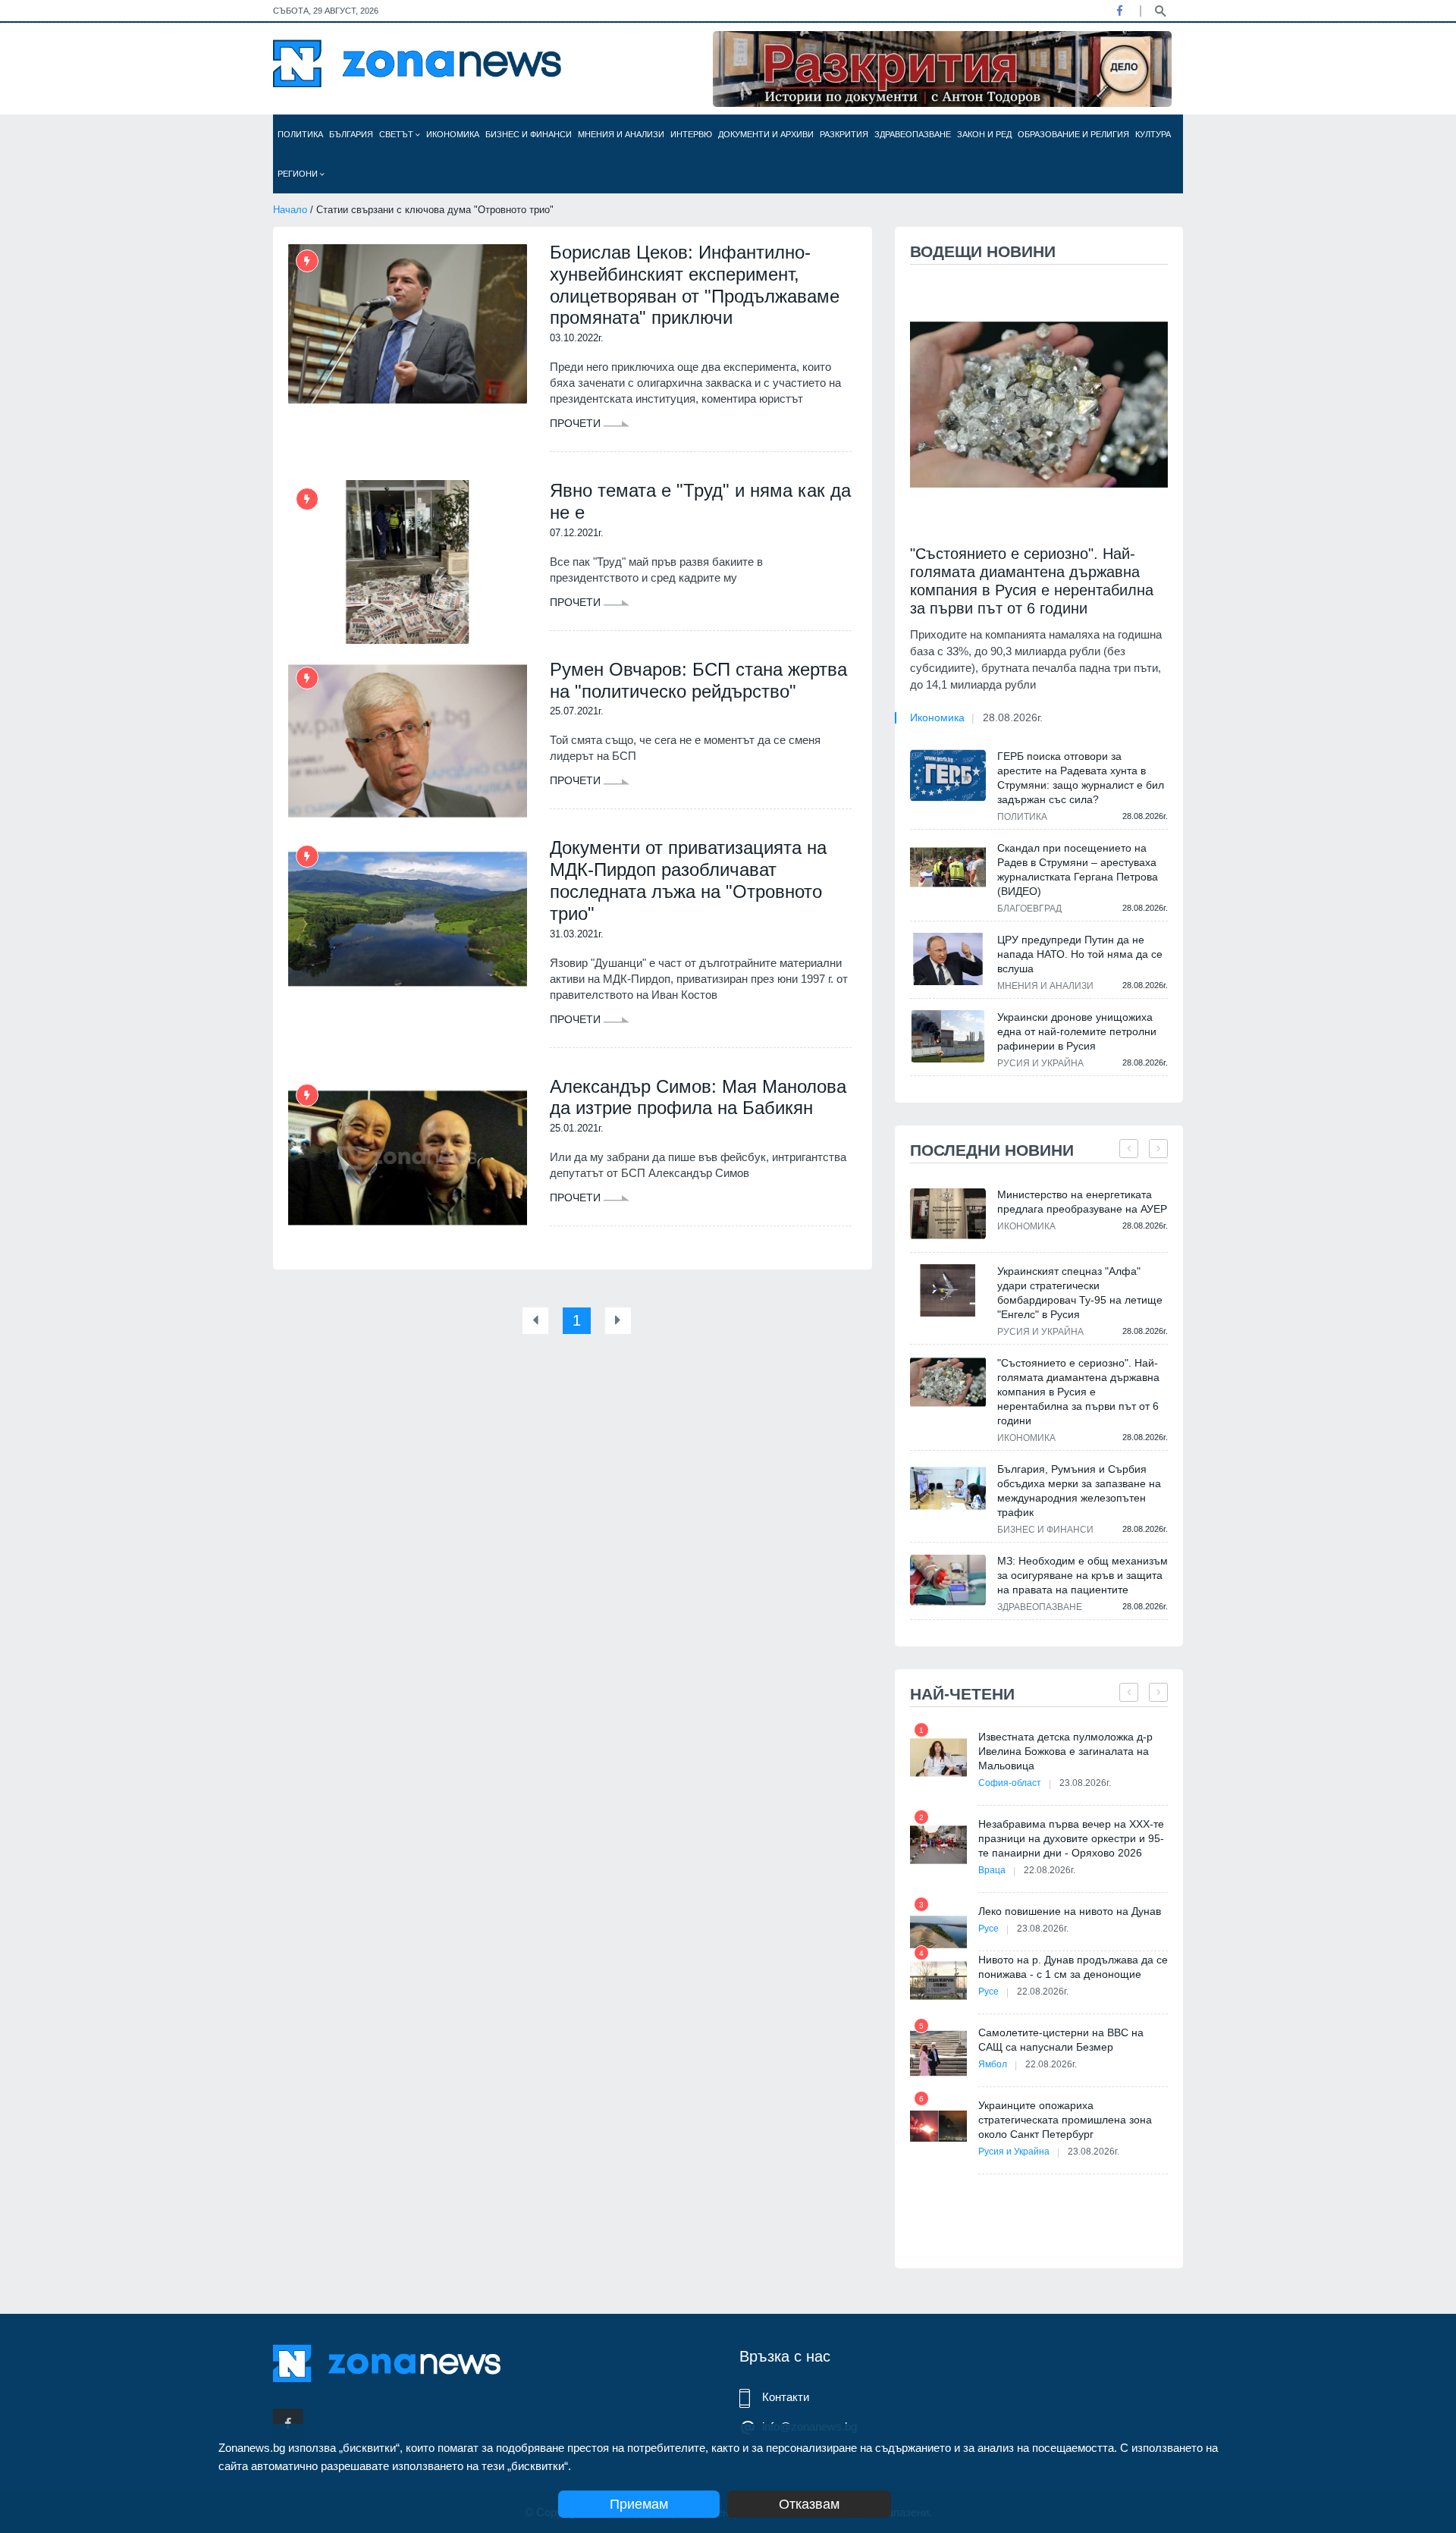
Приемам (639, 2504)
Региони (299, 174)
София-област (1010, 1783)
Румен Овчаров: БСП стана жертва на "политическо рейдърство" (698, 680)
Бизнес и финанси (529, 134)
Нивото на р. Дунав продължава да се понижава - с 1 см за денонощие (1073, 1967)
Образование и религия (1073, 134)
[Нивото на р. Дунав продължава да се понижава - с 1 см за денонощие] (938, 1981)
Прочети (577, 423)
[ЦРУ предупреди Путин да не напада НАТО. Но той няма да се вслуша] (948, 959)
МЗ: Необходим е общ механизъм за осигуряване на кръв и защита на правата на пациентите (1083, 1575)
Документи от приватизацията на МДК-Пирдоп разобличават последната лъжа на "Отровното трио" (688, 880)
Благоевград (1029, 909)
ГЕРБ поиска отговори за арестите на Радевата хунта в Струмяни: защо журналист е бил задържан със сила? (1081, 778)
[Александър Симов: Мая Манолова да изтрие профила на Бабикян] (408, 1158)
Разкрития (844, 134)
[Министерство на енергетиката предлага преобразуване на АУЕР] (948, 1214)
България (351, 134)
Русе (988, 1929)
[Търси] (1160, 10)
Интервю (691, 134)
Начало (290, 210)
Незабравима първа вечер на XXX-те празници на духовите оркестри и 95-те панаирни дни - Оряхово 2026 (1071, 1838)
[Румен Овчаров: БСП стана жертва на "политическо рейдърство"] (408, 741)
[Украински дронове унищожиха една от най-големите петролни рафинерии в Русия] (948, 1036)
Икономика (453, 134)
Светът (397, 134)
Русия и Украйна (1040, 1063)
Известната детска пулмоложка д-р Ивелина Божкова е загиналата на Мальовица (1065, 1751)
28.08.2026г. (1013, 717)
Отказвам (809, 2504)
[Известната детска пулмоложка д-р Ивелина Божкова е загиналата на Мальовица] (938, 1758)
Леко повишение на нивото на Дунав (1070, 1911)
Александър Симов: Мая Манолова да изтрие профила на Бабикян (698, 1097)
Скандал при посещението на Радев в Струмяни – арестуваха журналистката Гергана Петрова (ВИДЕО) (1078, 869)
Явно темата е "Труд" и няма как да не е (700, 501)
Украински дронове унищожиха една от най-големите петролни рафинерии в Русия (1077, 1031)
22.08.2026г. (1050, 1870)
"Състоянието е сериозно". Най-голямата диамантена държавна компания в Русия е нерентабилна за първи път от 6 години (1032, 581)
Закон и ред (984, 134)
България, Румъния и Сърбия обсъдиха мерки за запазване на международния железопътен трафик (1079, 1491)
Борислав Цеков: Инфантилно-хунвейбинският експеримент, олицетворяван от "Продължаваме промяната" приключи (695, 285)
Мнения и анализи (621, 134)
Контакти (786, 2397)
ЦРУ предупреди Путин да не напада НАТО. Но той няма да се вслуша (1080, 954)
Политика (300, 134)
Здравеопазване (913, 134)
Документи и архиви (766, 134)
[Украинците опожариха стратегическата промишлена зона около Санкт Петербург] (938, 2126)
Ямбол (993, 2064)
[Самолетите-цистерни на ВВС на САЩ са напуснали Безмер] (938, 2053)
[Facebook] (1119, 11)
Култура (1153, 134)
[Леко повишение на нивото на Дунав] (938, 1932)
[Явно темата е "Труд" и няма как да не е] (408, 562)
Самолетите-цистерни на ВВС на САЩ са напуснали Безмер (1061, 2040)
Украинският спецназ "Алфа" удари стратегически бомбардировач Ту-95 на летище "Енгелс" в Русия (1080, 1293)
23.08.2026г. (1085, 1783)
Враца (992, 1870)
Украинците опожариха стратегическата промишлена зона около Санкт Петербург (1065, 2120)
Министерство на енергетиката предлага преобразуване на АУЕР (1082, 1202)
